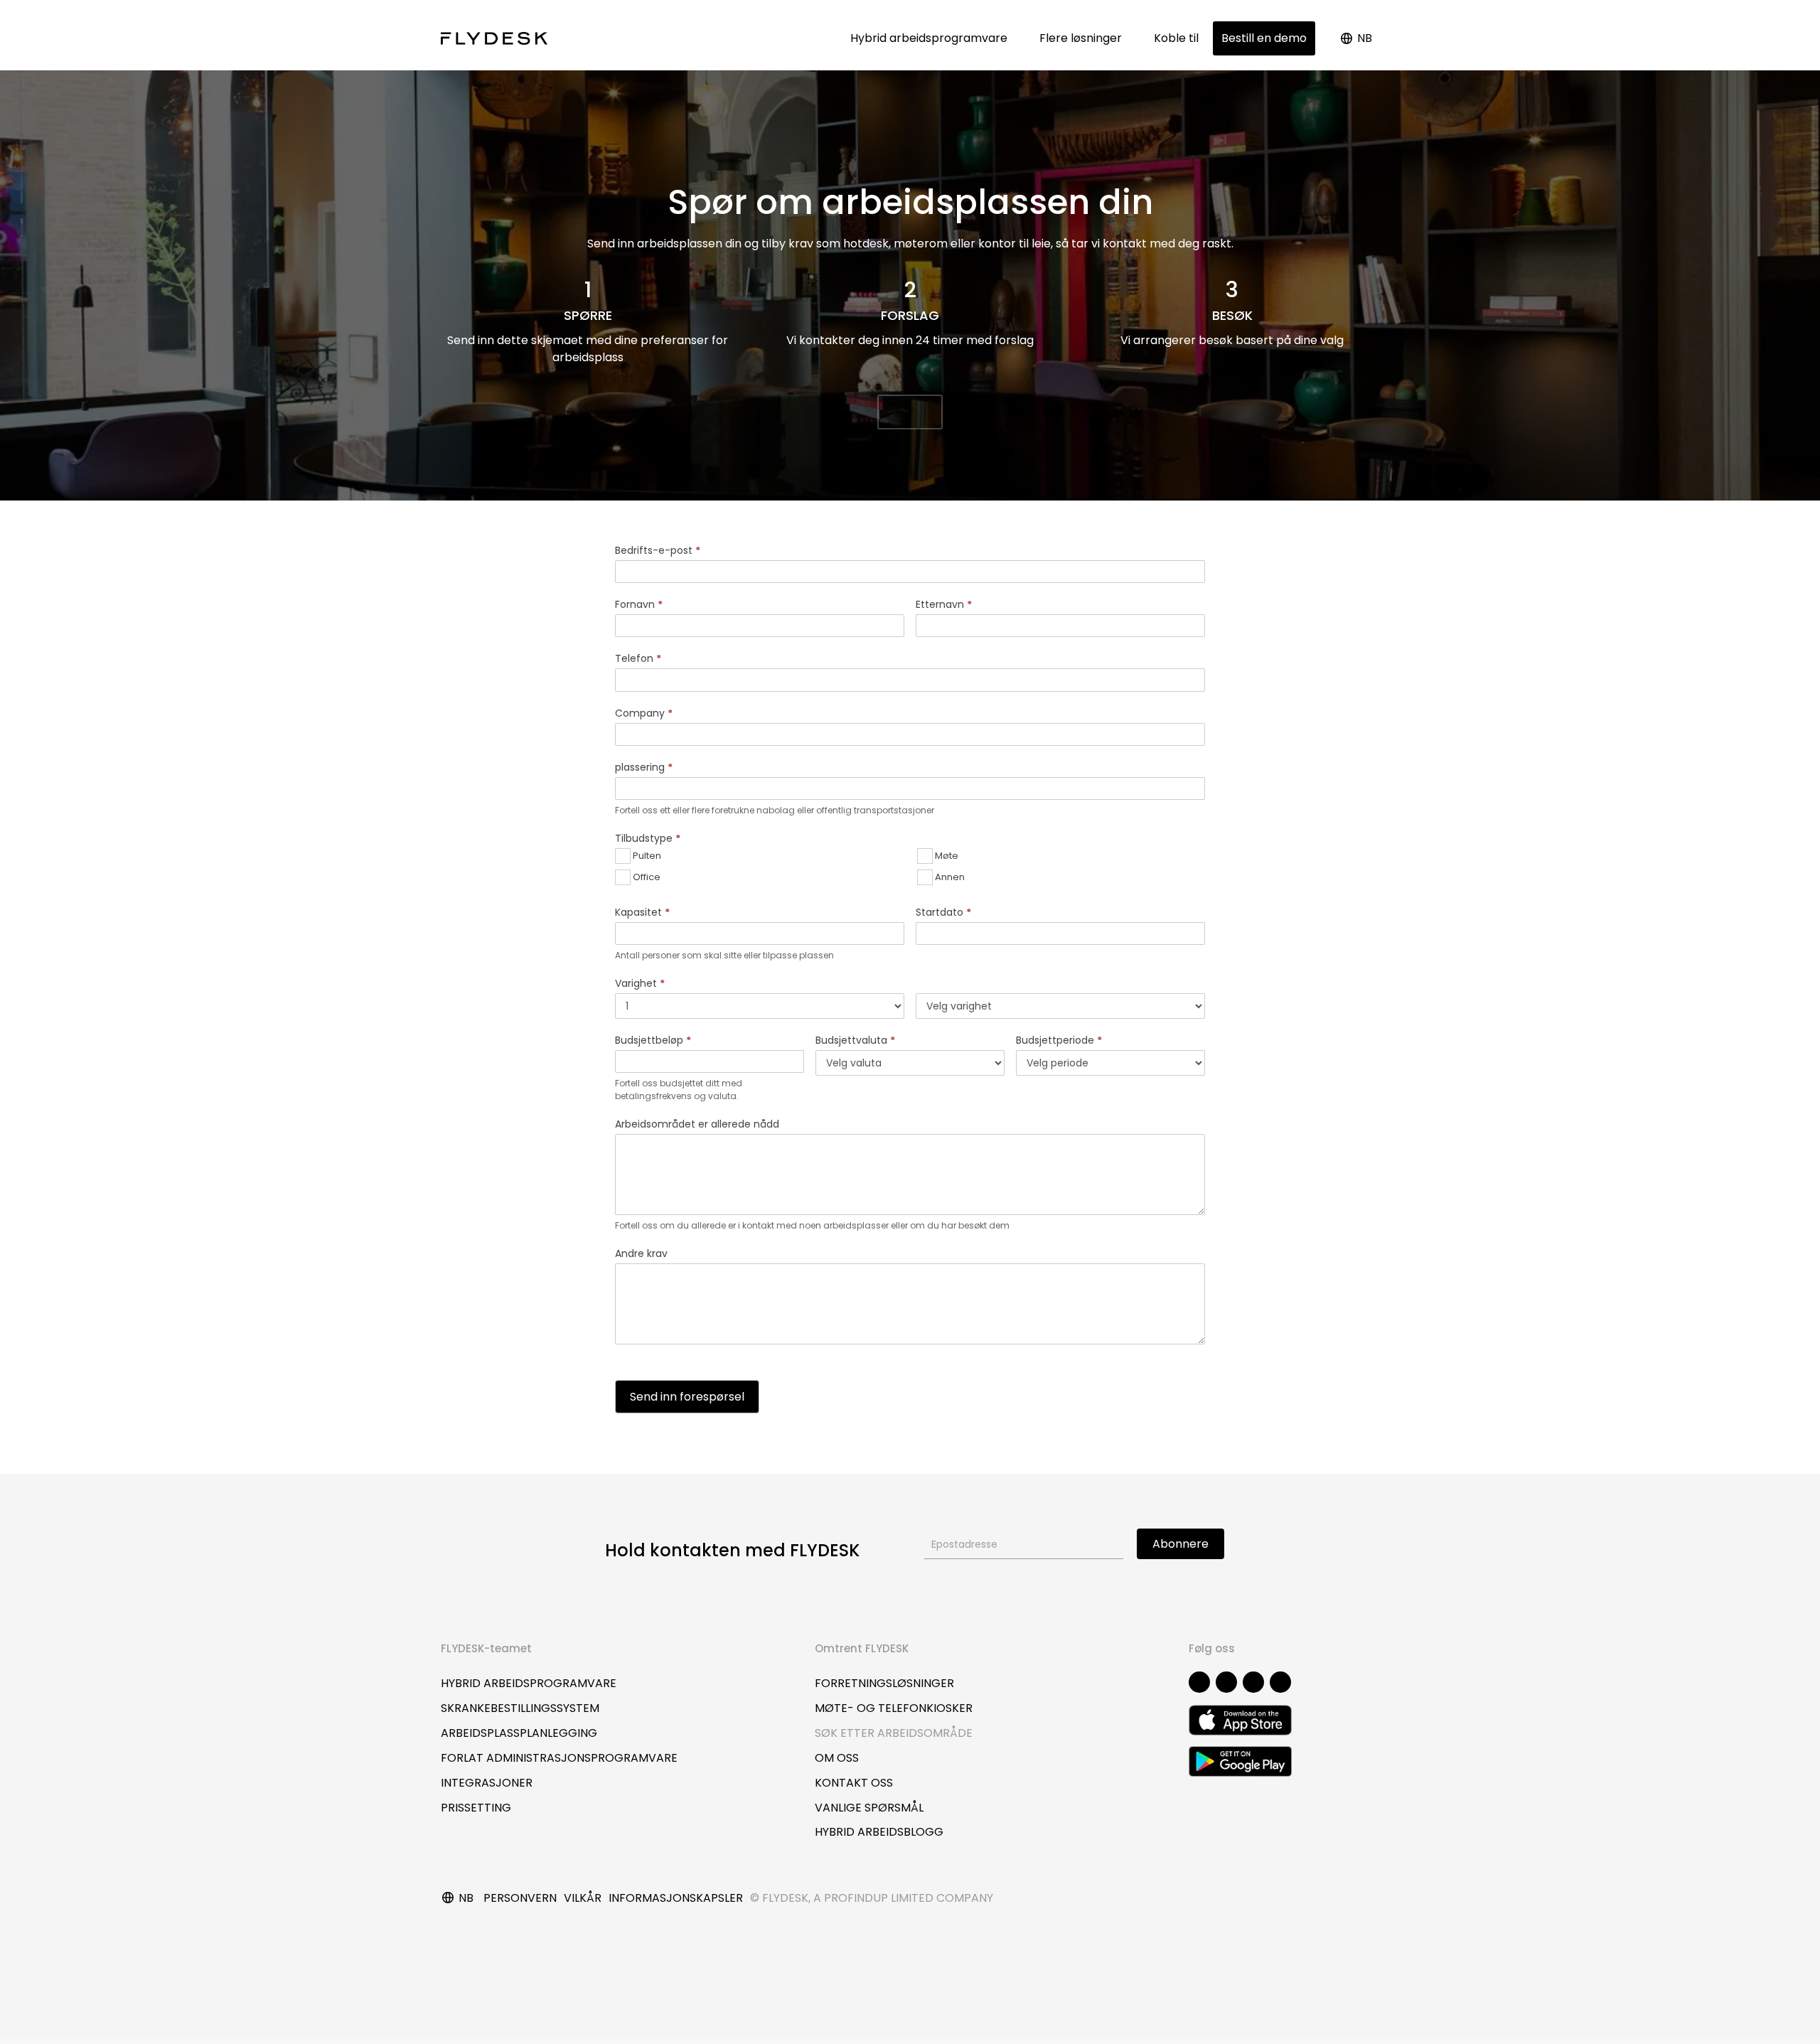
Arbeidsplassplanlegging (519, 1733)
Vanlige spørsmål (869, 1808)
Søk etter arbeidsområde (894, 1733)
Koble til (1176, 38)
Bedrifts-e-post (658, 550)
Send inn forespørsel (687, 1397)
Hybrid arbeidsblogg (879, 1832)
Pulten (646, 855)
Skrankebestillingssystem (520, 1708)
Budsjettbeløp (653, 1040)
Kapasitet (642, 912)
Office (646, 876)
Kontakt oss (854, 1783)
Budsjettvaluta (855, 1040)
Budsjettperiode (1059, 1040)
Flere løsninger (1083, 38)
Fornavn (639, 604)
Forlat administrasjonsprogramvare (559, 1758)
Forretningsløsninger (884, 1683)
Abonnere (1181, 1544)
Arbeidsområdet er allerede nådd (697, 1124)
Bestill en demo (1264, 38)
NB (1365, 38)
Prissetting (476, 1808)
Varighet (640, 983)
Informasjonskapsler (676, 1898)
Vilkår (583, 1898)
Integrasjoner (487, 1783)
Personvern (520, 1898)
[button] (910, 412)
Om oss (837, 1758)
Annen (949, 876)
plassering (644, 767)
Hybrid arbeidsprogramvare (932, 38)
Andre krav (641, 1253)
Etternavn (944, 604)
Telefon (638, 658)
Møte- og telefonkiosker (894, 1708)
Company (644, 713)
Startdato (943, 912)
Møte (946, 855)
